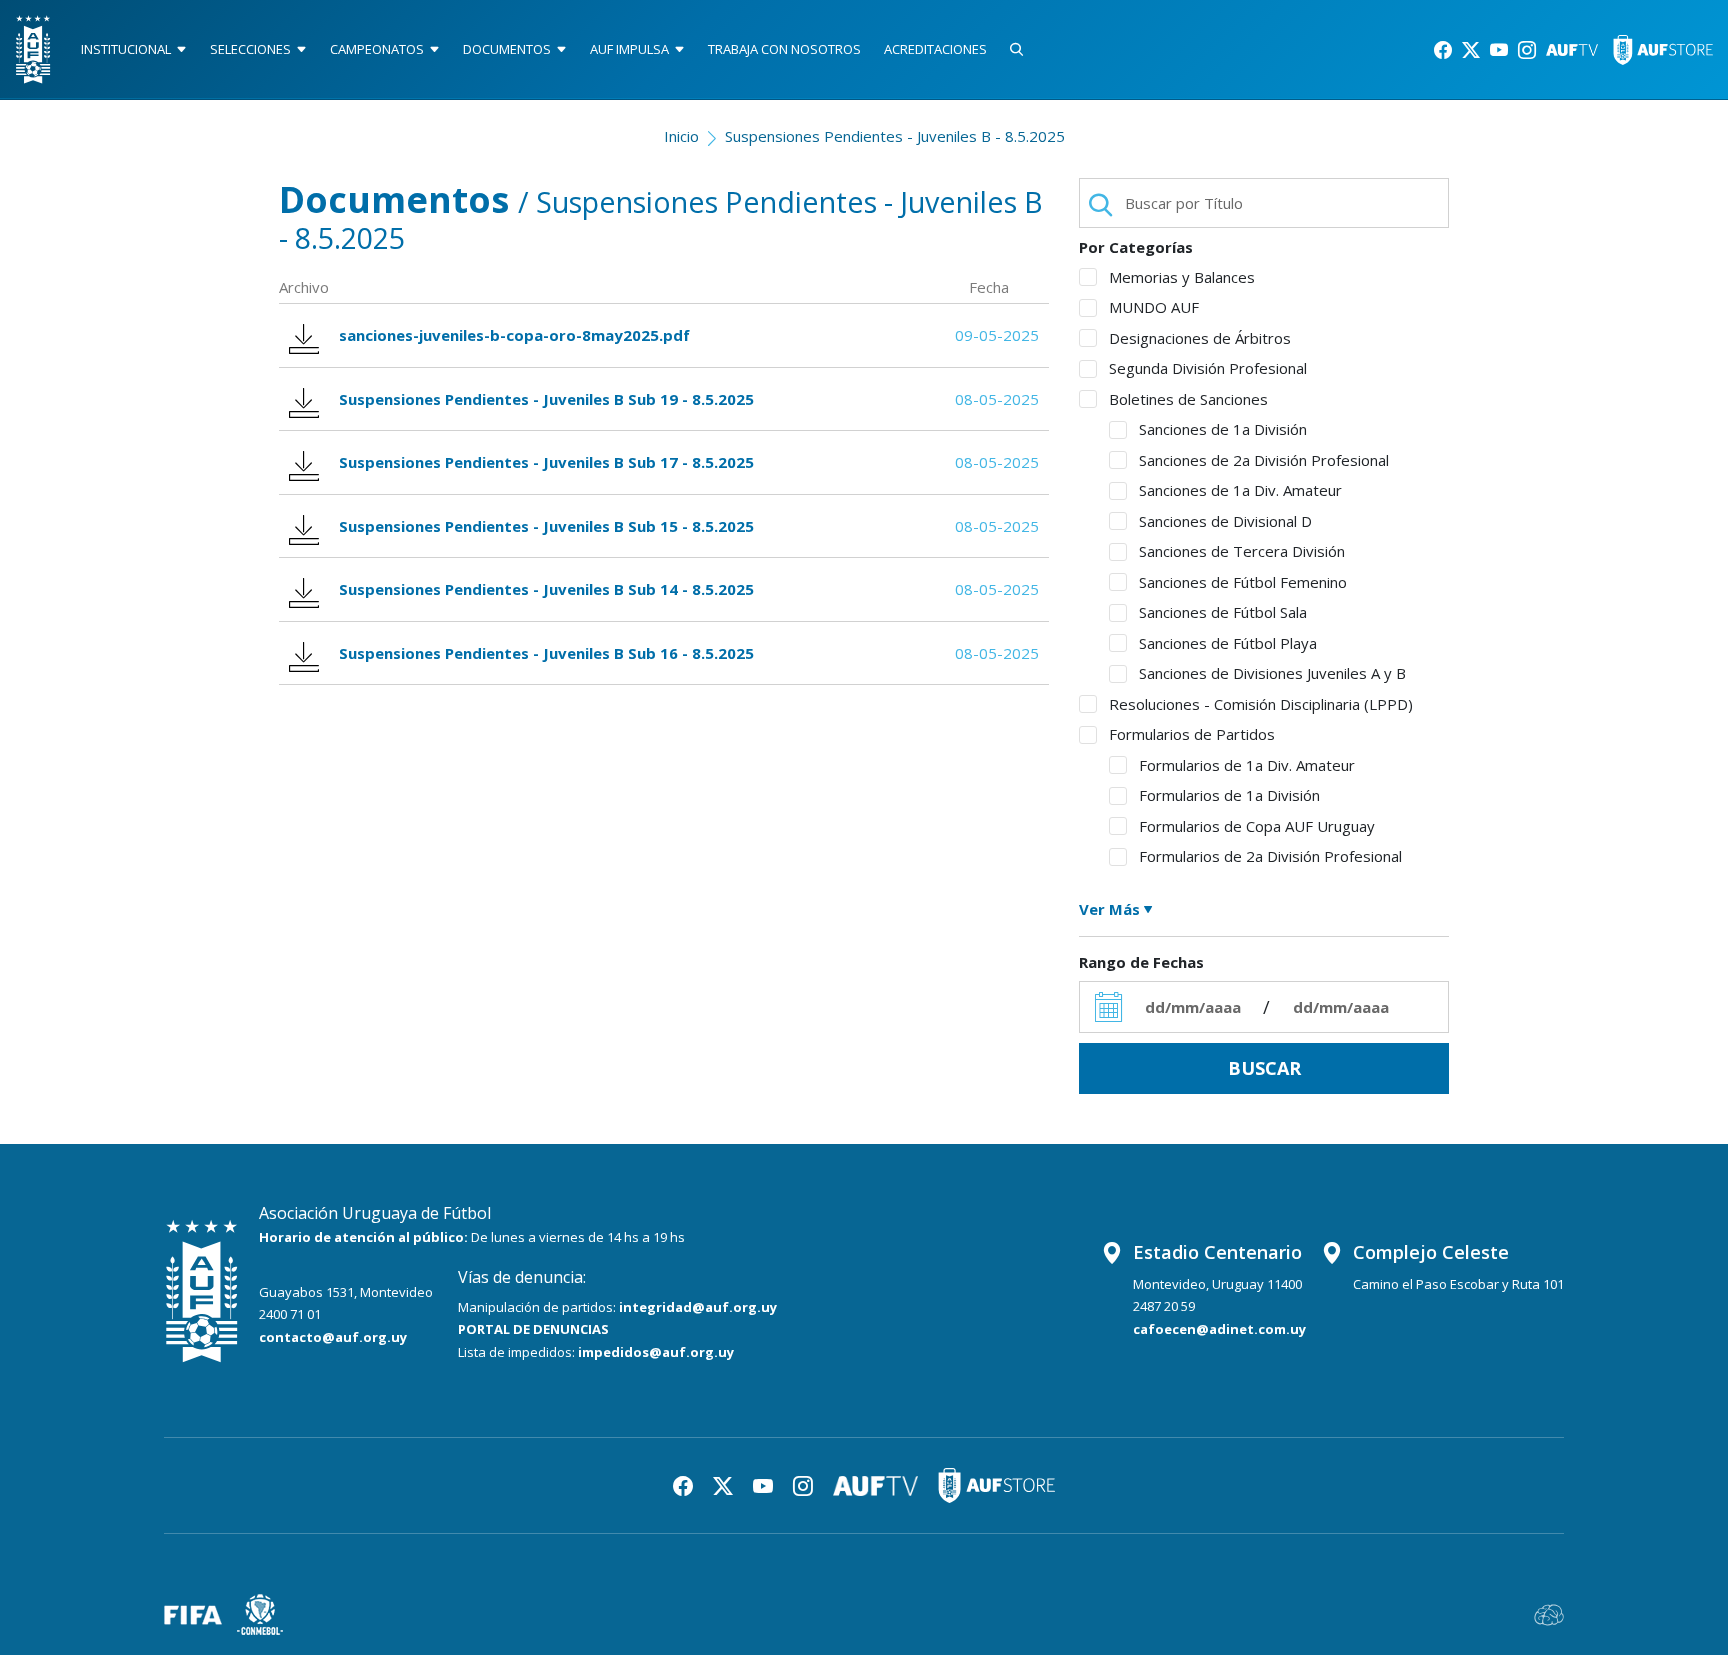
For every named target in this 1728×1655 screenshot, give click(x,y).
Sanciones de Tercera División (1242, 551)
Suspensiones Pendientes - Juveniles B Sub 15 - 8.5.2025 (546, 526)
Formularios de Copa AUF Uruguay (1257, 826)
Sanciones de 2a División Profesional (1264, 460)
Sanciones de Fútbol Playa (1228, 643)
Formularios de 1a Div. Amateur (1247, 765)
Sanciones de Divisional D (1225, 521)
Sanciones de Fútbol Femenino (1243, 582)
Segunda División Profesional (1208, 368)
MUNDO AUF (1154, 307)
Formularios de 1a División (1229, 795)
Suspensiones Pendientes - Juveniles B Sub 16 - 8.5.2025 (546, 653)
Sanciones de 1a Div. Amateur (1240, 490)
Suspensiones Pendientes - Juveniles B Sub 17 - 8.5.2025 (546, 462)
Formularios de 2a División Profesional (1270, 856)
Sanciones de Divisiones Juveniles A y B (1272, 673)
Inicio (681, 136)
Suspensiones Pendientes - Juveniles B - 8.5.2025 (895, 136)
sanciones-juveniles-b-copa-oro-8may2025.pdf (514, 335)
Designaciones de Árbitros (1200, 338)
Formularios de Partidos (1192, 734)
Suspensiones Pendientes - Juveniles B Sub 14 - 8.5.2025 (546, 589)
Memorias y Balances (1182, 277)
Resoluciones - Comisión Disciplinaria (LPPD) (1261, 704)
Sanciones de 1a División (1223, 429)
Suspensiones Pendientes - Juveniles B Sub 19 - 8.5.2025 (546, 399)
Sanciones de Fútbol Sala (1223, 612)
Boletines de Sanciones (1188, 399)
